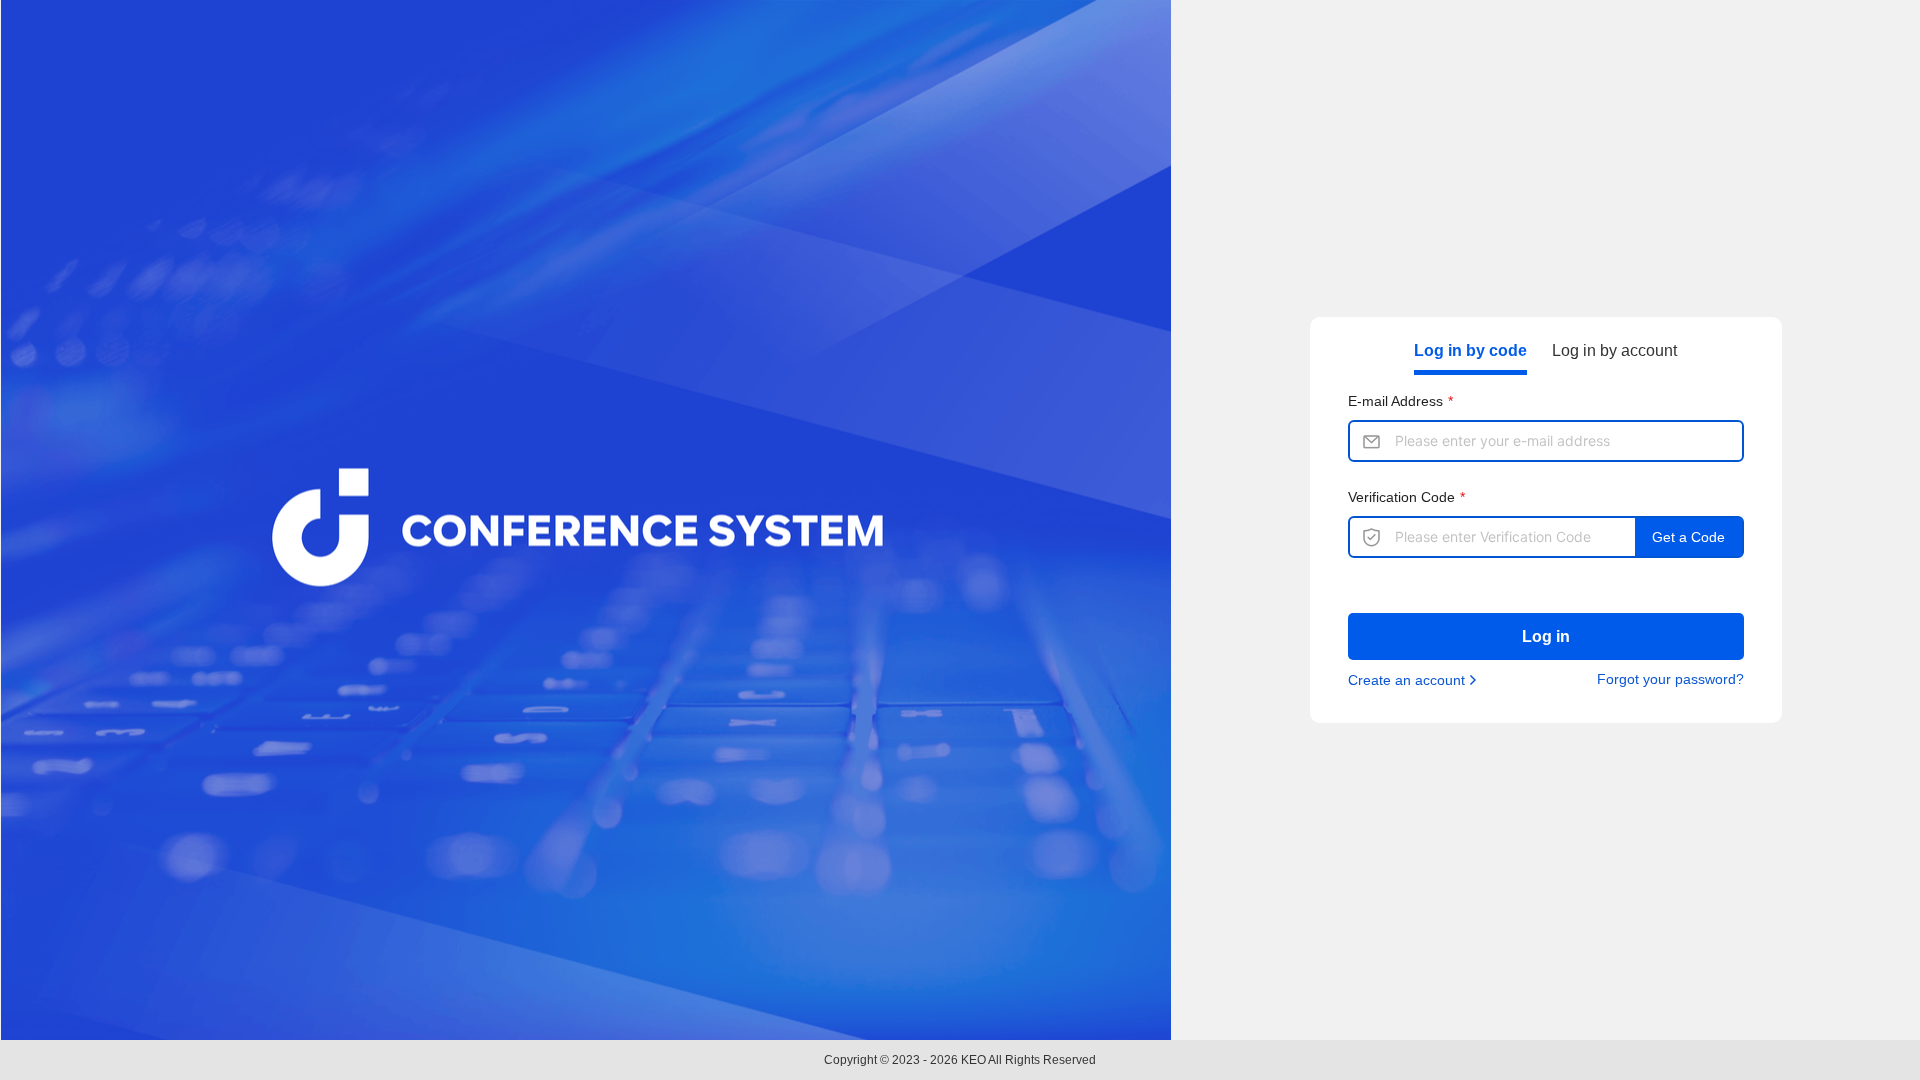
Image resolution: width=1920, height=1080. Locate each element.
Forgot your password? (1670, 679)
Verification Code (1401, 497)
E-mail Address (1395, 401)
